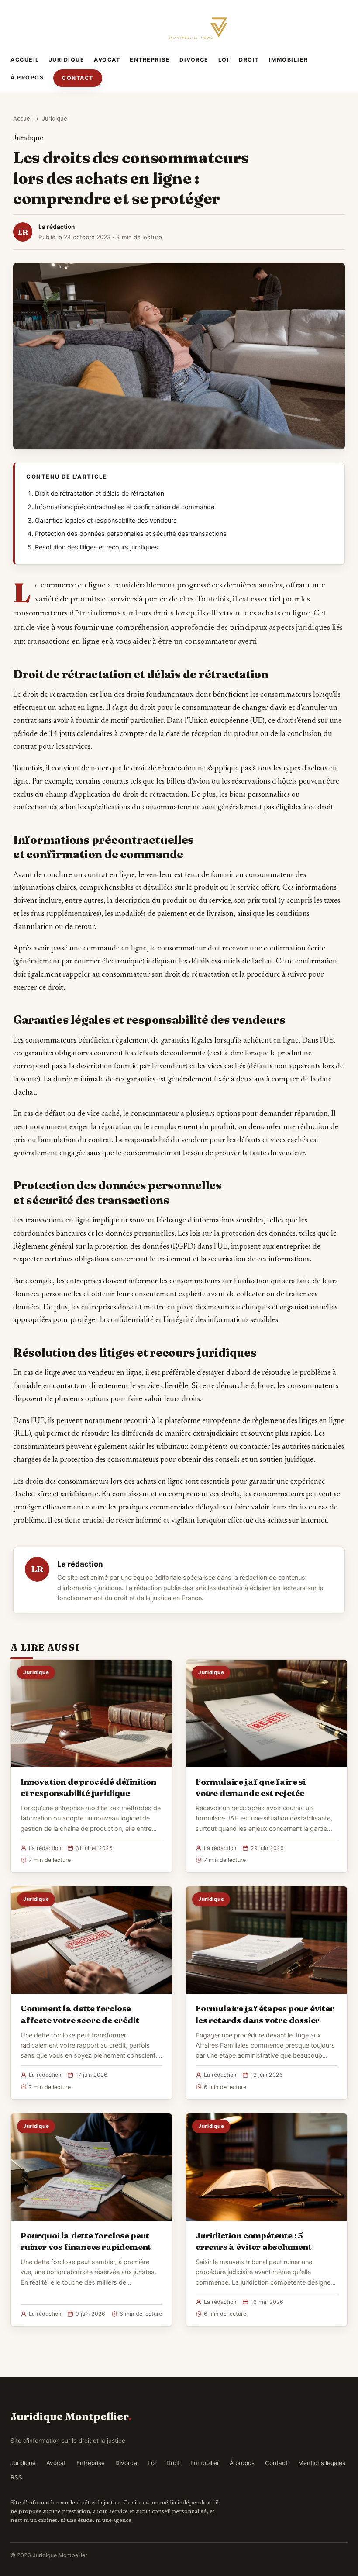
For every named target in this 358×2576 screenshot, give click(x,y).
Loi (224, 60)
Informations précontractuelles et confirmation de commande (125, 507)
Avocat (107, 60)
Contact (78, 78)
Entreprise (150, 60)
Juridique (67, 60)
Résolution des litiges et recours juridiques (96, 547)
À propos (27, 78)
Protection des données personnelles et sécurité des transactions (131, 534)
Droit (249, 60)
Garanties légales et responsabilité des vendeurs (106, 521)
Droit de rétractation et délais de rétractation (100, 494)
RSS (16, 2477)
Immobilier (289, 60)
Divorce (194, 60)
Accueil (25, 60)
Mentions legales (322, 2463)
